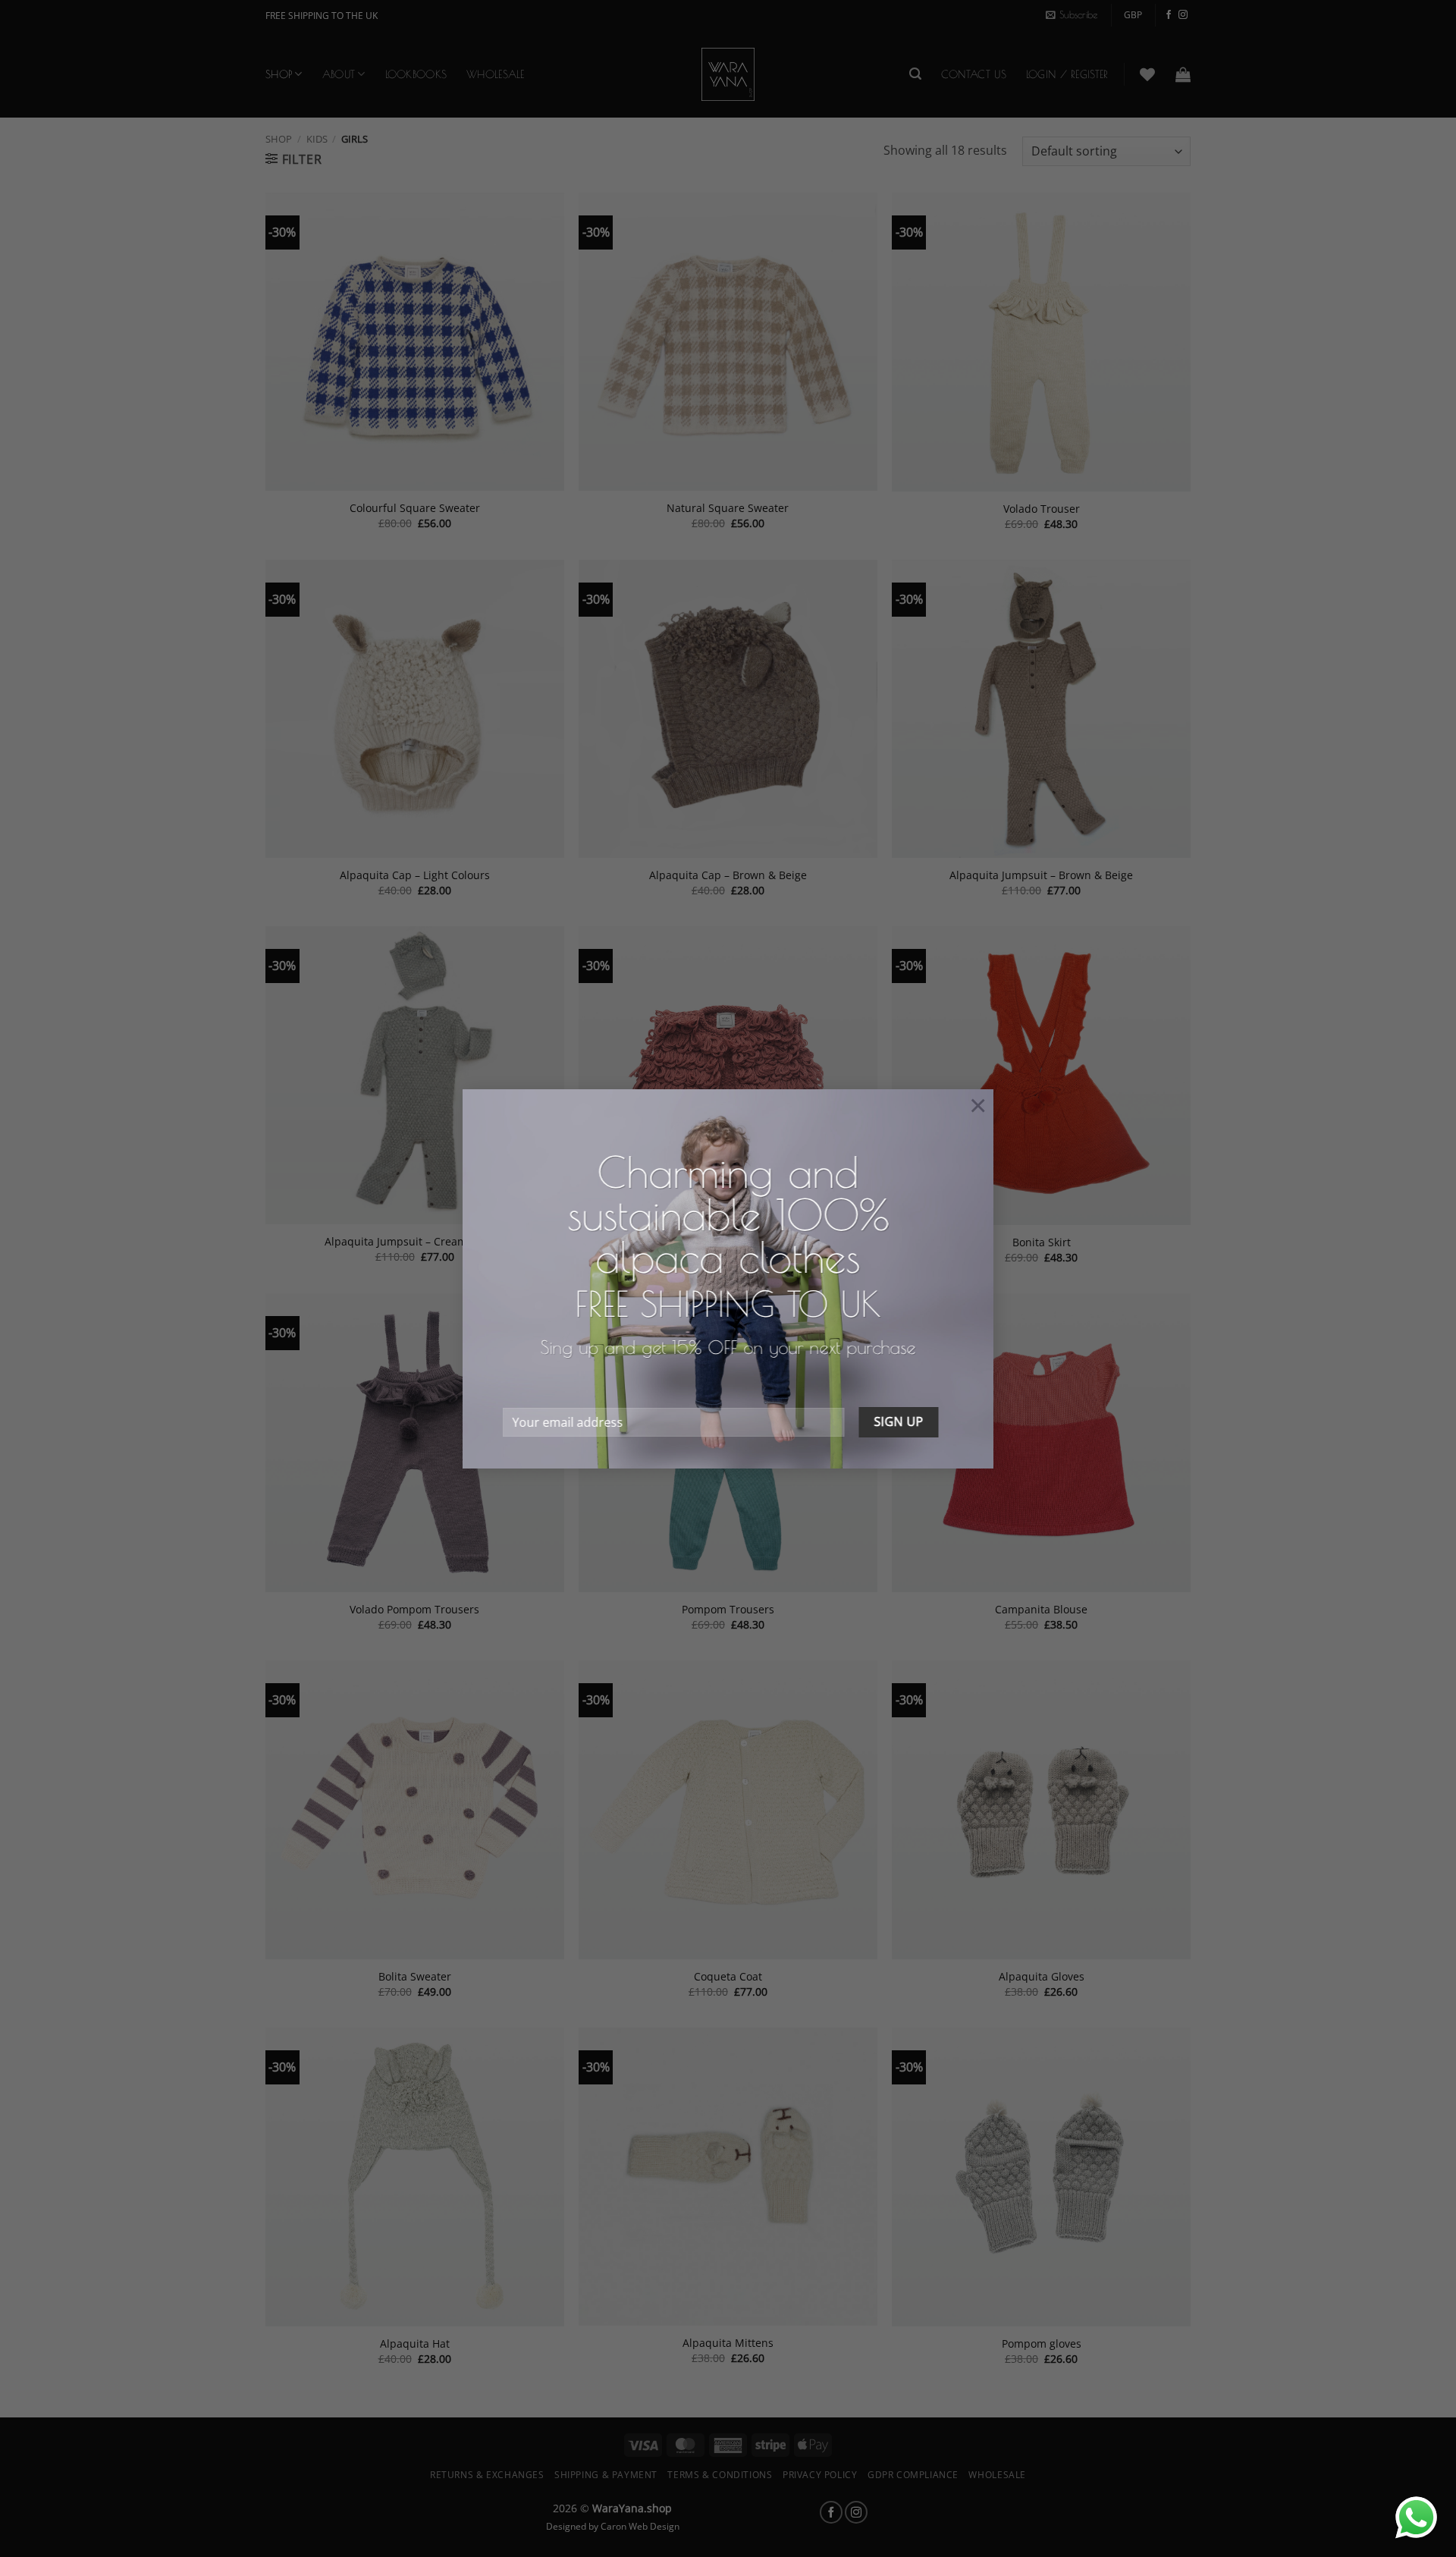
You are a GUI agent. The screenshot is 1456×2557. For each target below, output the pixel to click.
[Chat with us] (1416, 2517)
